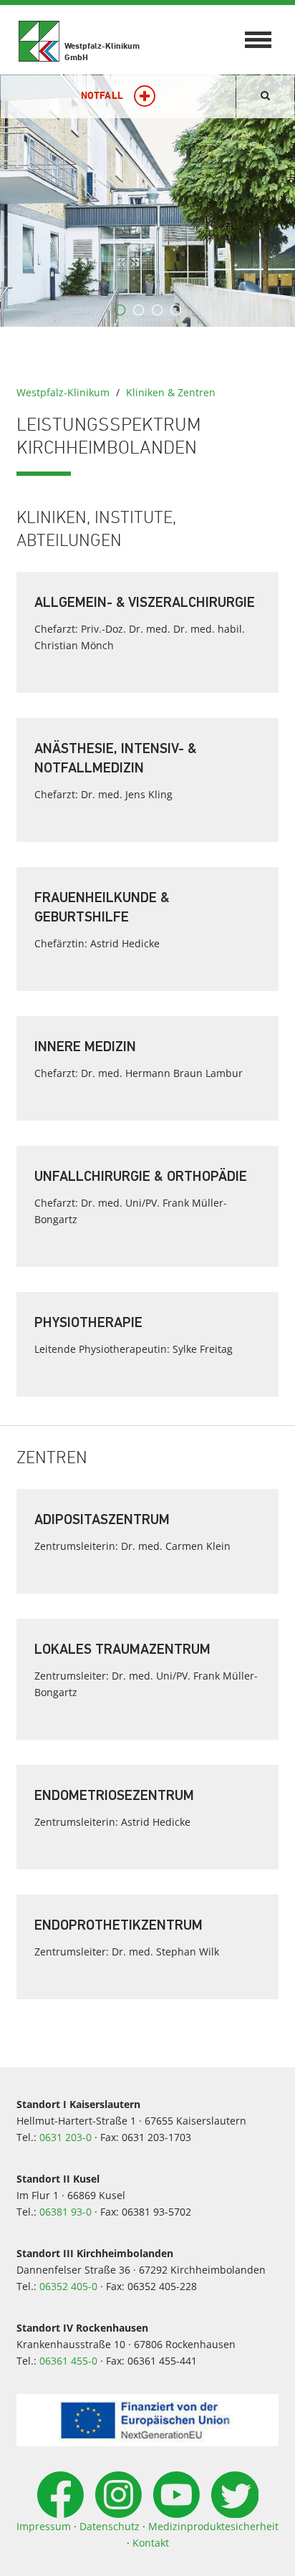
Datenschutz (110, 2526)
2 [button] (138, 310)
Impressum (44, 2526)
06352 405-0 (68, 2286)
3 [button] (157, 310)
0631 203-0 (66, 2137)
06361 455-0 (68, 2361)
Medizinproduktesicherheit (213, 2526)
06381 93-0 (66, 2212)
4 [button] (175, 310)
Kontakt (151, 2543)
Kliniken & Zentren (171, 392)
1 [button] (120, 310)
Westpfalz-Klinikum (63, 392)
